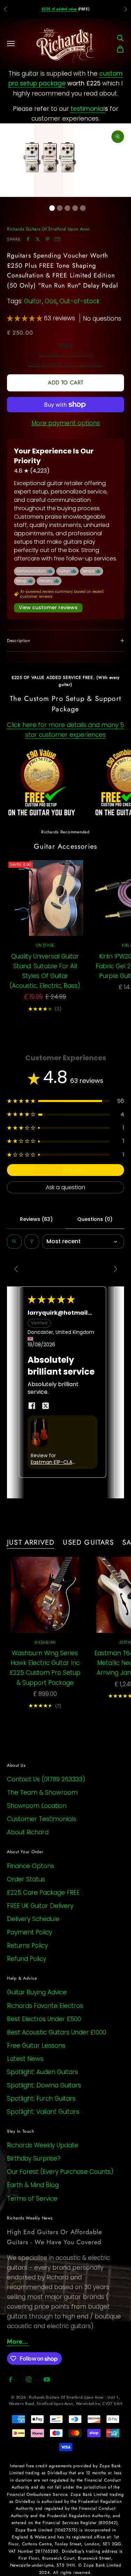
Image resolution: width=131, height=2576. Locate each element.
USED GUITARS (88, 1542)
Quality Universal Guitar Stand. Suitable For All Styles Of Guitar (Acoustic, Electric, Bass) (45, 971)
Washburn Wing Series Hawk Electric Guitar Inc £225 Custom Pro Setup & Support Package (45, 1668)
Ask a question (65, 1187)
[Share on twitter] (46, 1406)
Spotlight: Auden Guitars (42, 2072)
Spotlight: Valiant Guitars (43, 2112)
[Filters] (32, 1241)
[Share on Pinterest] (48, 239)
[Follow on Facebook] (10, 2379)
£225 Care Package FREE (43, 1893)
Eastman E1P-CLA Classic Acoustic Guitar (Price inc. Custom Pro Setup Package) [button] (53, 1462)
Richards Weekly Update (43, 2145)
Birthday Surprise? (34, 2158)
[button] (26, 318)
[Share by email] (57, 239)
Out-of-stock (79, 301)
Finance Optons (31, 1866)
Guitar (33, 301)
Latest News (25, 2059)
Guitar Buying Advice (37, 1992)
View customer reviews (48, 607)
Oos (51, 301)
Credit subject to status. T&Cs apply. (66, 365)
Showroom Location (37, 1806)
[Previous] (18, 1270)
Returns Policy (27, 1946)
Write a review (66, 1170)
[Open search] (14, 1241)
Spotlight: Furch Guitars (41, 2099)
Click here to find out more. (66, 355)
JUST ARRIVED (31, 1542)
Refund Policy (27, 1959)
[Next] (113, 1270)
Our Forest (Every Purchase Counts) (60, 2172)
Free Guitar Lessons (36, 2046)
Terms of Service (32, 2199)
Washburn (45, 1642)
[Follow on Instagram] (29, 2379)
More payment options (66, 423)
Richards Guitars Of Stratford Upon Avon (48, 229)
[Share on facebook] (32, 1406)
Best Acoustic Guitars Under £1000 (57, 2032)
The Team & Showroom (42, 1793)
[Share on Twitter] (38, 239)
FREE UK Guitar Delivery (40, 1906)
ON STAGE (45, 945)
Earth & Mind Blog (33, 2185)
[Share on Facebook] (28, 239)
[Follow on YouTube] (47, 2379)
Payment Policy (30, 1932)
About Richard (28, 1832)
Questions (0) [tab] (95, 1219)
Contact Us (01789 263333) (46, 1779)
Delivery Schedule (33, 1919)
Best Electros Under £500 (44, 2019)
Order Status (26, 1879)
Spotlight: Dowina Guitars (44, 2085)
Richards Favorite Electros (45, 2006)
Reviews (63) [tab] (36, 1219)
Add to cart (66, 383)
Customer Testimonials (42, 1819)
